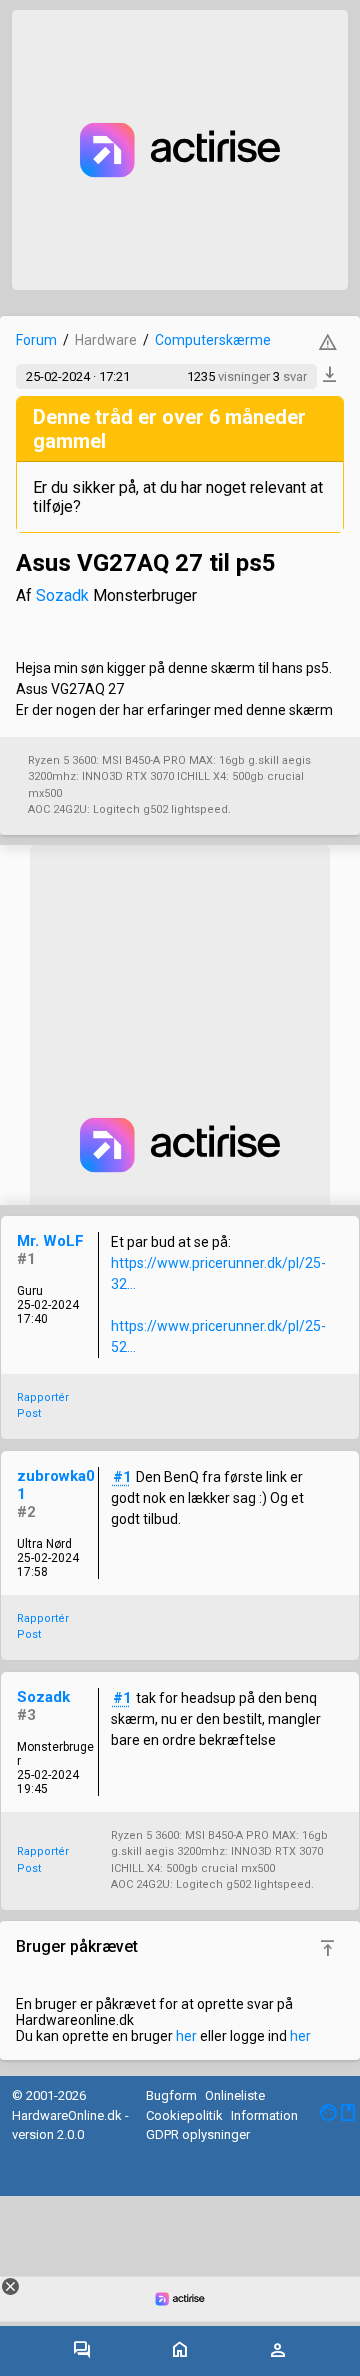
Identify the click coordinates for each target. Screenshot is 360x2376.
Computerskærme (213, 340)
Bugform (171, 2095)
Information (264, 2115)
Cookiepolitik (184, 2115)
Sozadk (62, 595)
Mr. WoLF (50, 1241)
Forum (36, 340)
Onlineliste (235, 2095)
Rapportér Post (43, 1406)
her (186, 2036)
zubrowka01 (56, 1485)
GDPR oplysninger (198, 2134)
